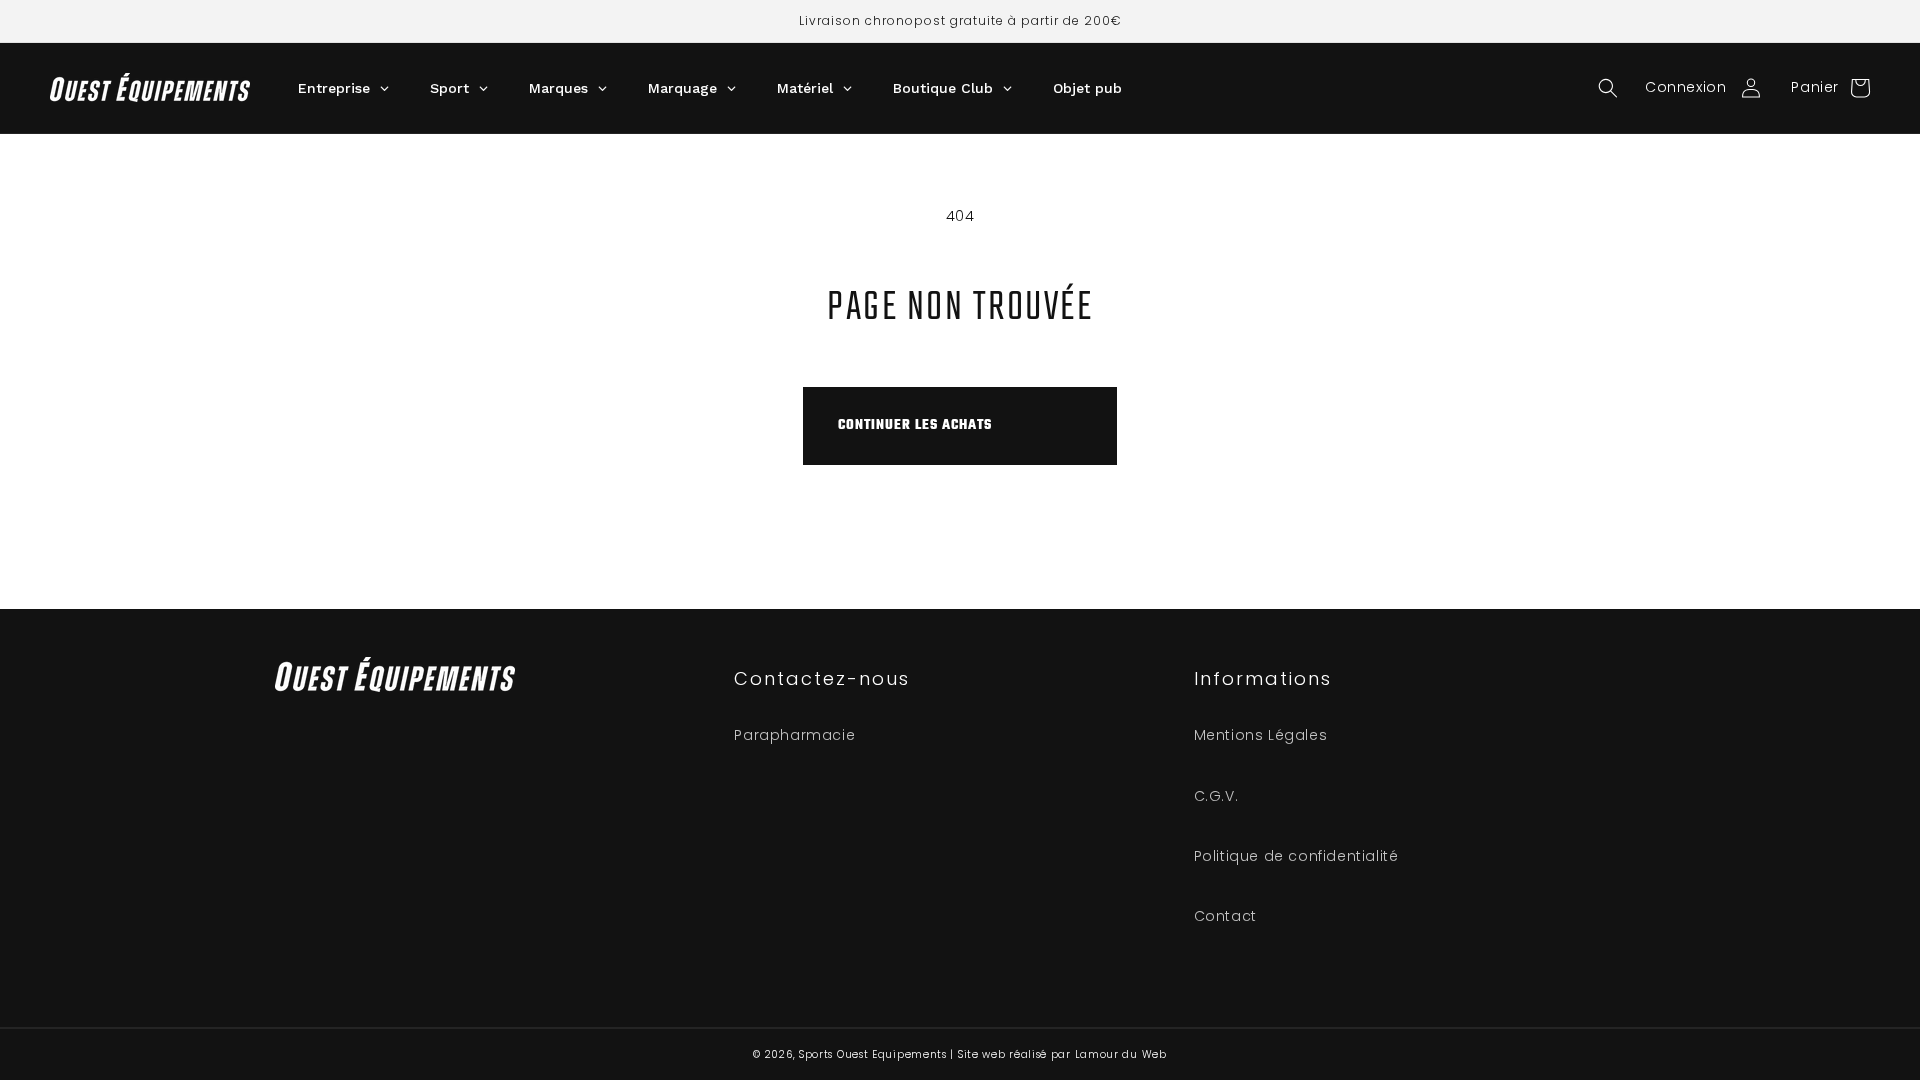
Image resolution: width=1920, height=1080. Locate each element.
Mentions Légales (1261, 735)
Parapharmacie (794, 735)
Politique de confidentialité (1296, 856)
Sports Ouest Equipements (873, 1054)
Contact (1225, 916)
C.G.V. (1216, 796)
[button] (1608, 88)
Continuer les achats (915, 425)
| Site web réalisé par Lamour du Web (1058, 1054)
